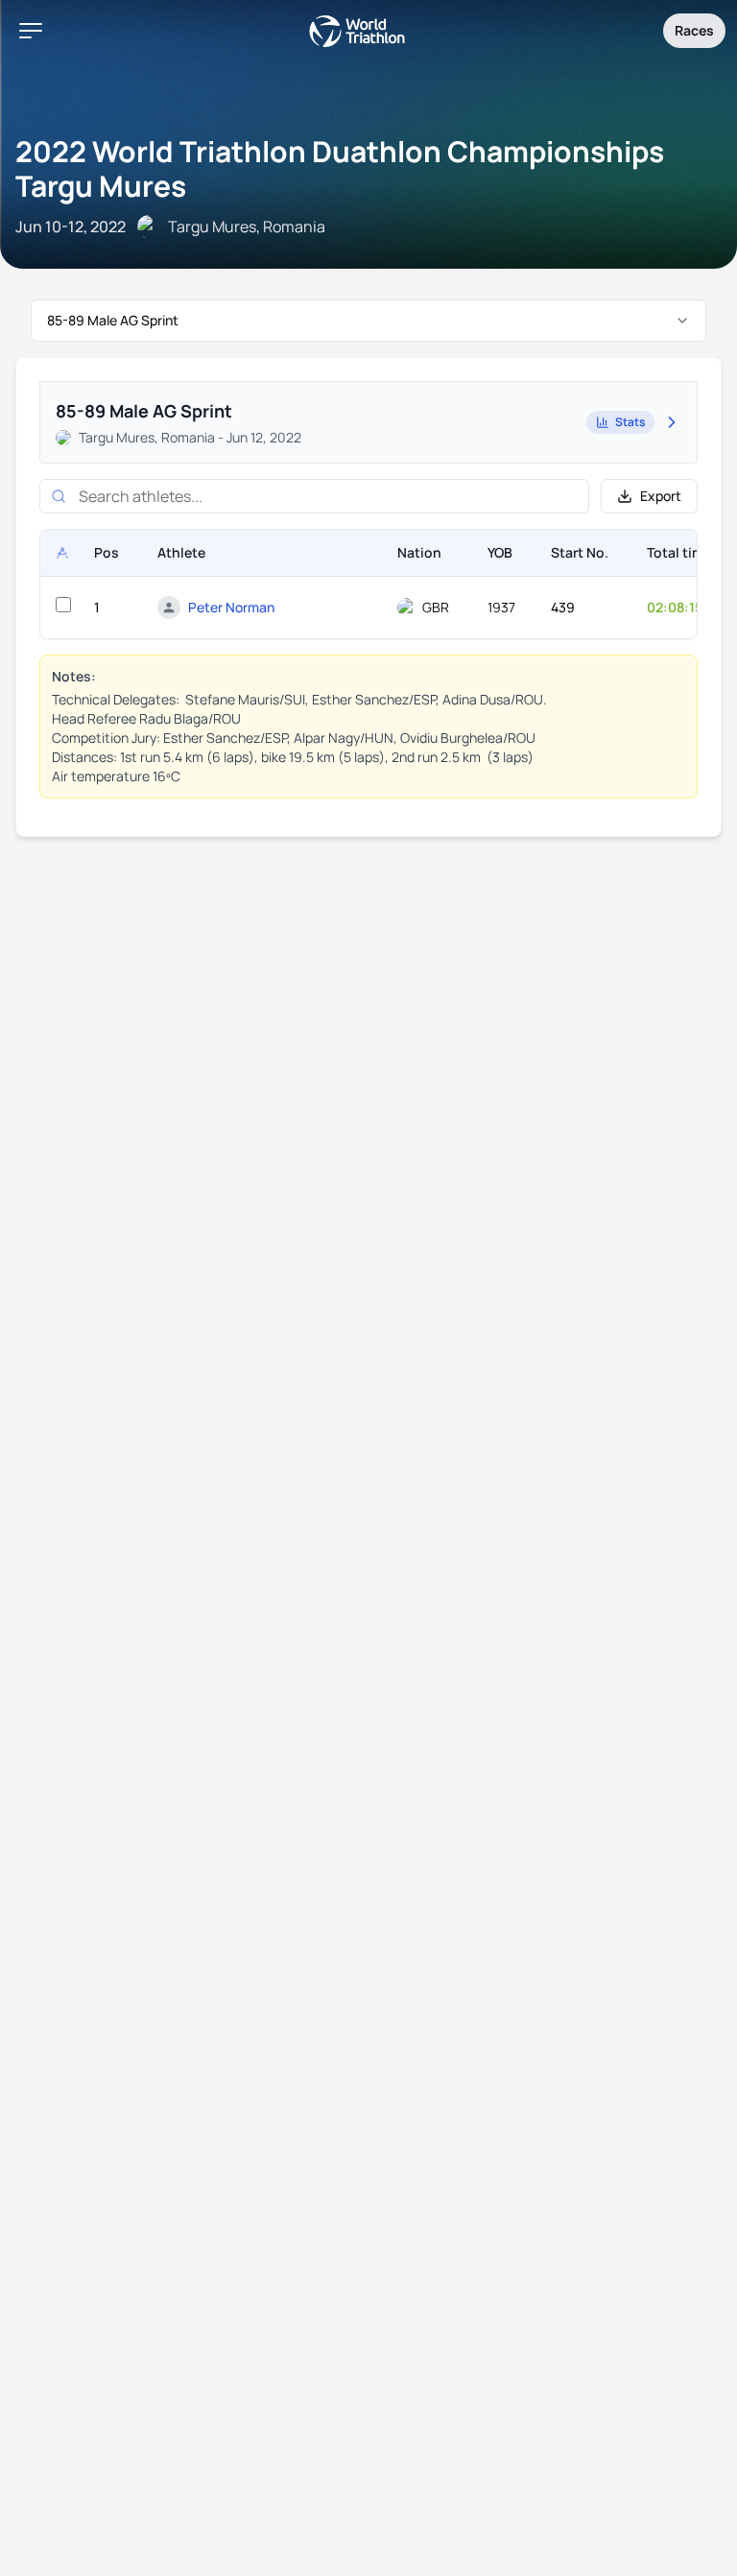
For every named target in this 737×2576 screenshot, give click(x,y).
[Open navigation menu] (31, 31)
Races (694, 30)
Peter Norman (231, 607)
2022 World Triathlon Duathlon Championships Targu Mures (340, 168)
